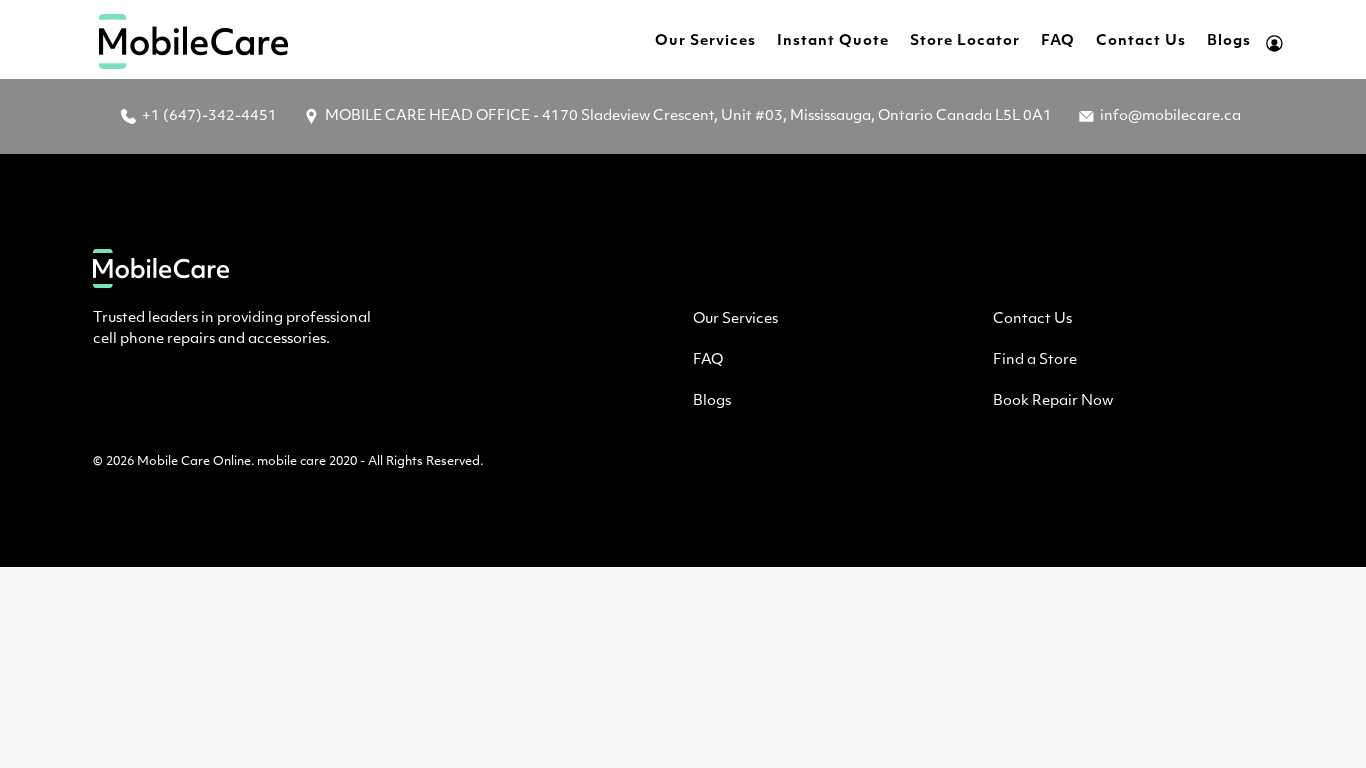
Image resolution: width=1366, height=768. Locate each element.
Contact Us (1141, 41)
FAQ (1058, 41)
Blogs (1229, 41)
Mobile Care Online (194, 462)
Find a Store (1035, 360)
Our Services (705, 41)
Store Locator (965, 41)
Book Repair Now (1053, 401)
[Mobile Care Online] (194, 41)
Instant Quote (833, 41)
